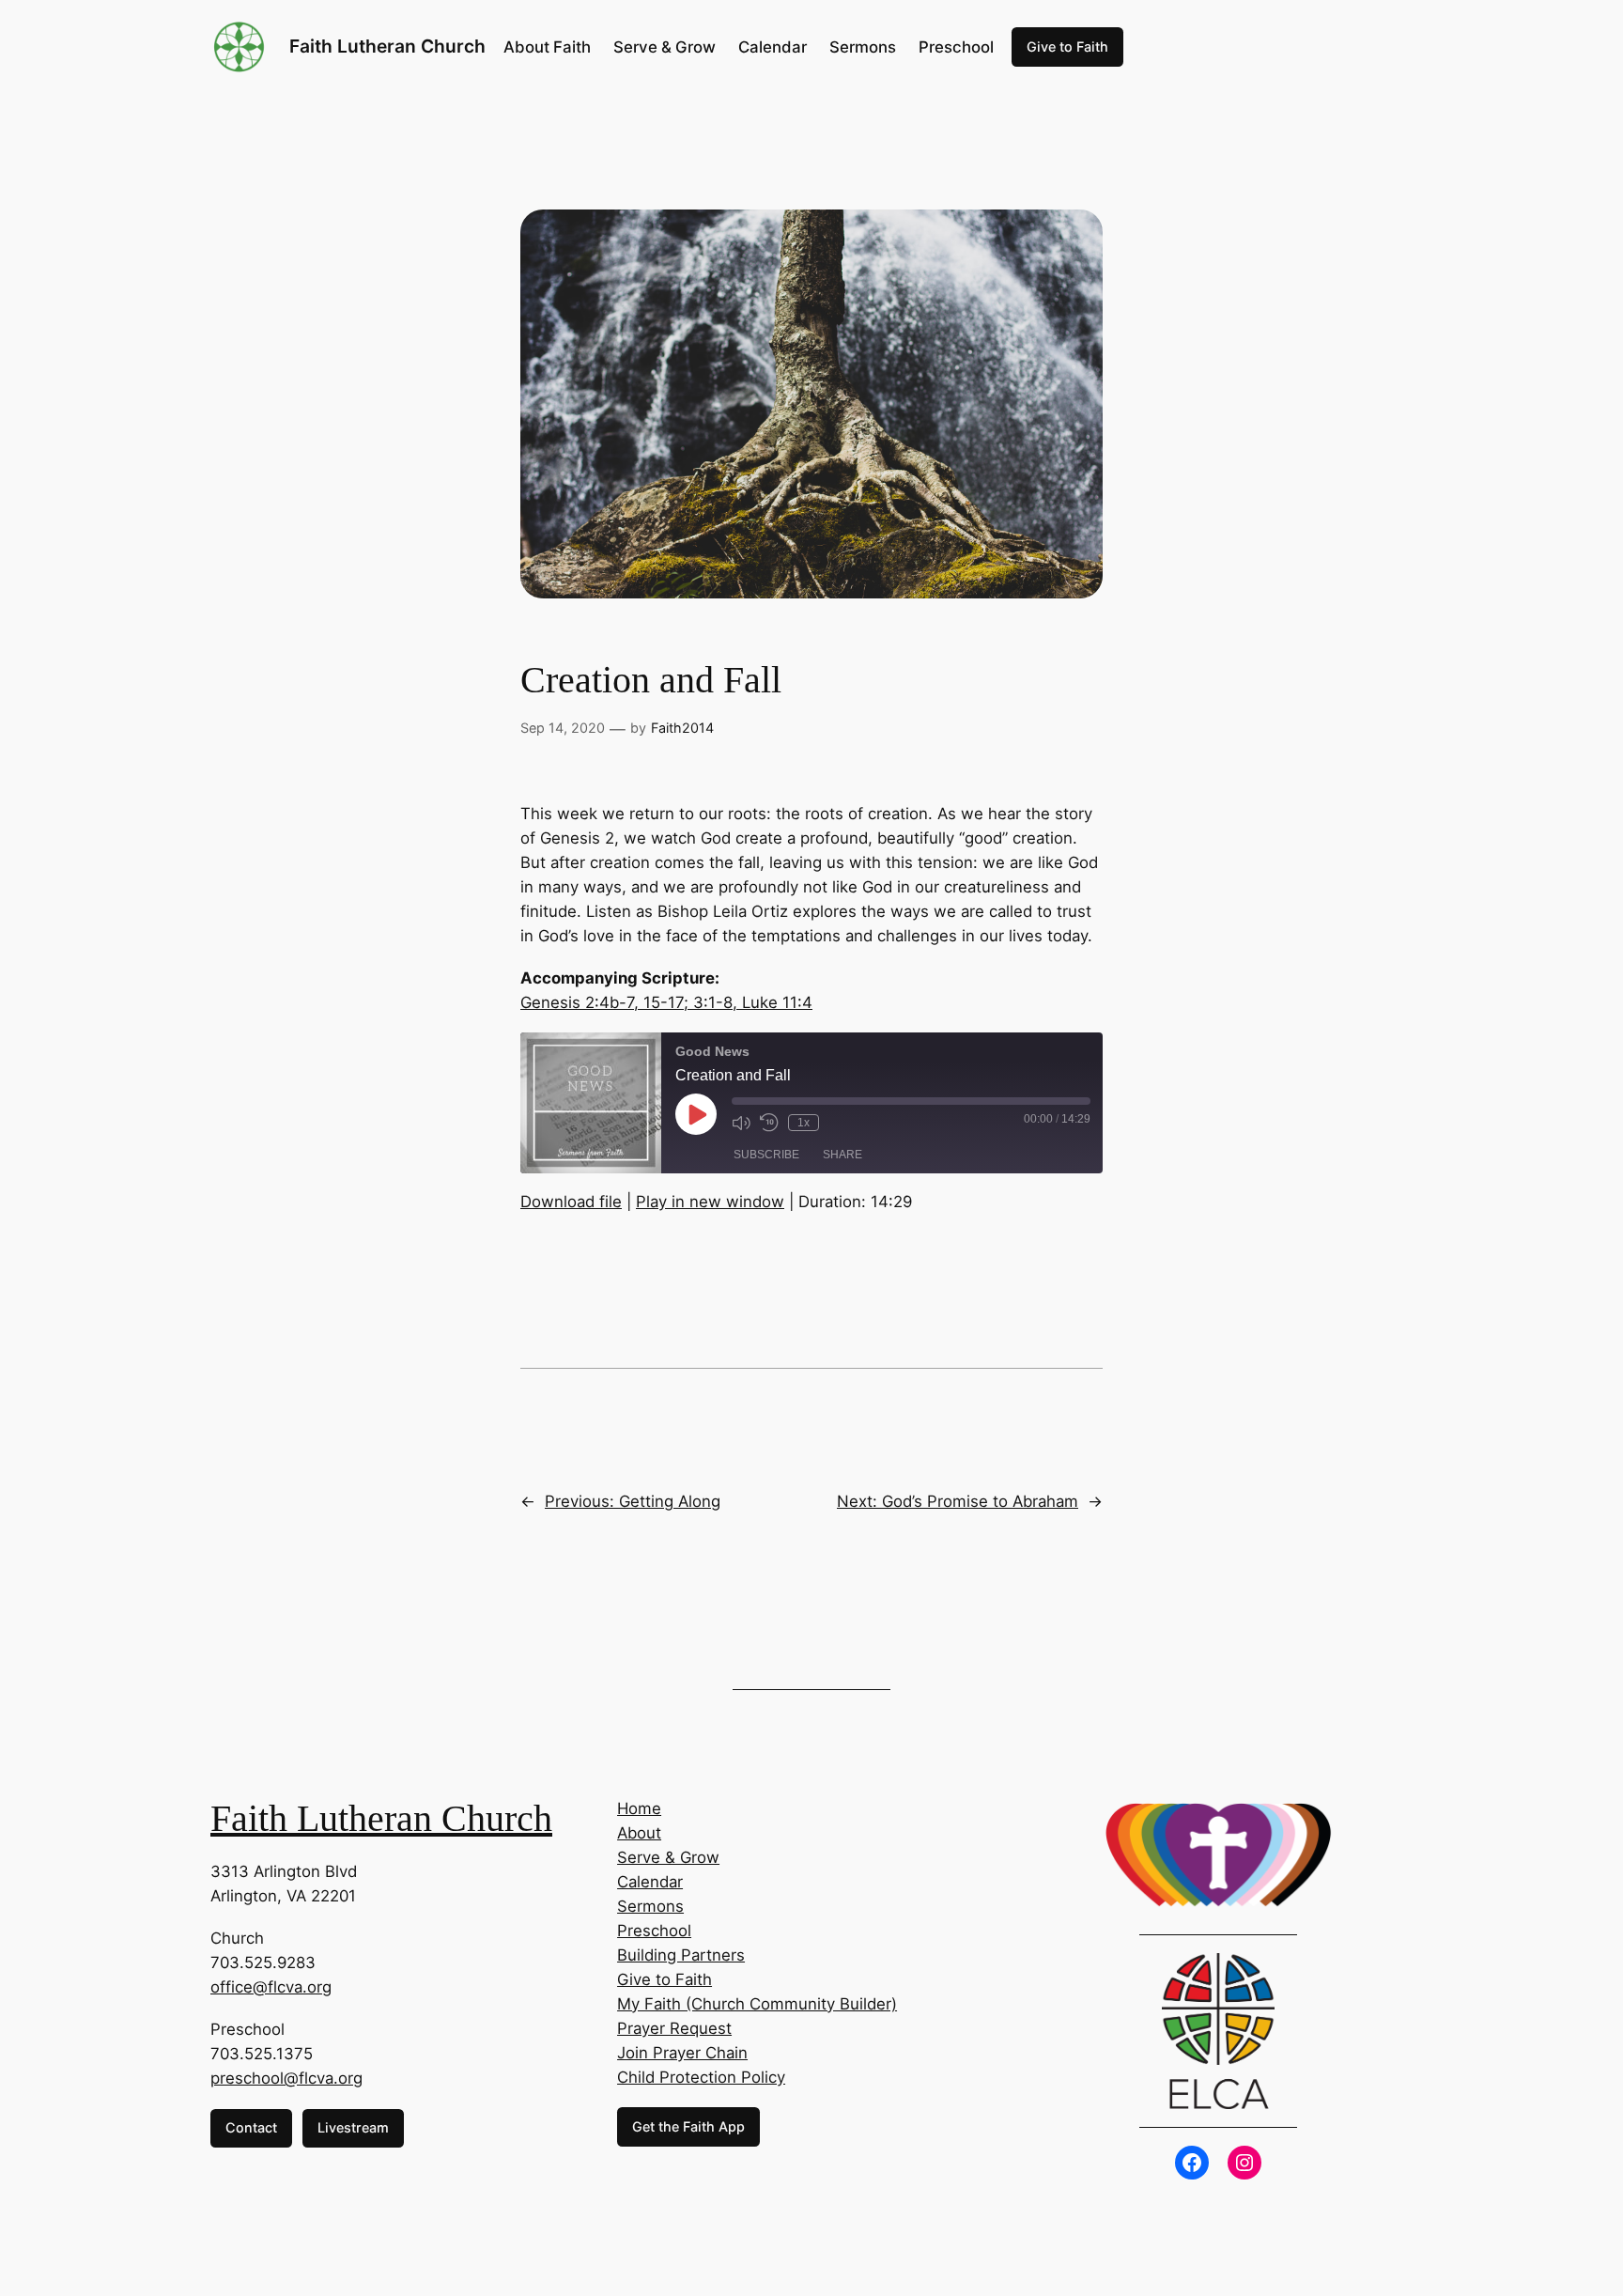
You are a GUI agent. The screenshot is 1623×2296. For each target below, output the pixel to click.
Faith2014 (682, 728)
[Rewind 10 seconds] (769, 1123)
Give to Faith (1067, 47)
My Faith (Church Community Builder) (757, 2004)
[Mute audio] (741, 1123)
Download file (571, 1202)
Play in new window (710, 1202)
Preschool (654, 1931)
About (639, 1833)
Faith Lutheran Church (387, 46)
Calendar (650, 1882)
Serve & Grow (668, 1857)
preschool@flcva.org (286, 2078)
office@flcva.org (271, 1987)
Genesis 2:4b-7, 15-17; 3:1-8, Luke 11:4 (666, 1002)
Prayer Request (674, 2028)
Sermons (650, 1906)
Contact (251, 2127)
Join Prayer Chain (682, 2053)
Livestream (353, 2127)
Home (639, 1808)
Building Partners (681, 1955)
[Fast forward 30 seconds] (838, 1123)
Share (842, 1155)
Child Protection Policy (701, 2077)
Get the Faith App (688, 2126)
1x (804, 1123)
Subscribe (766, 1155)
